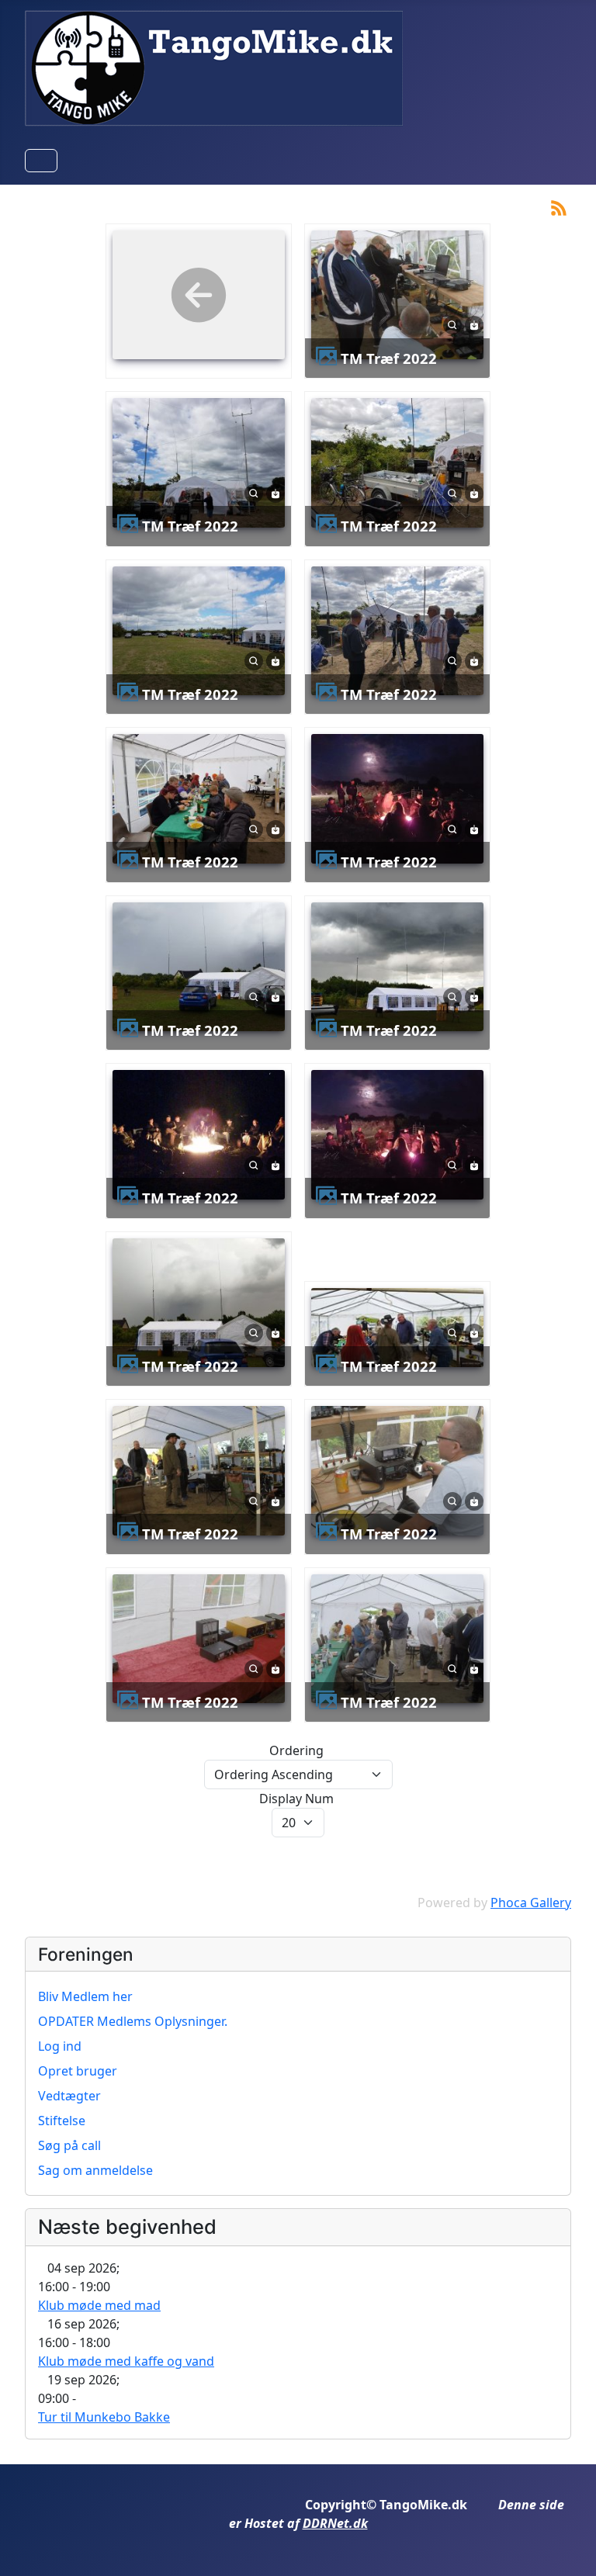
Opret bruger (78, 2071)
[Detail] (452, 324)
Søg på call (69, 2145)
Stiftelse (62, 2121)
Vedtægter (69, 2096)
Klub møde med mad (99, 2305)
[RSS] (559, 206)
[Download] (474, 324)
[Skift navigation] (41, 161)
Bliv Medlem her (85, 1996)
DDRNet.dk (335, 2523)
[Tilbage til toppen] (569, 2547)
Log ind (60, 2046)
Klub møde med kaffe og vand (126, 2361)
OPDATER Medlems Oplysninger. (133, 2021)
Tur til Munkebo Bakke (104, 2417)
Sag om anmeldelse (95, 2170)
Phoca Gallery (531, 1903)
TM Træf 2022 (389, 358)
